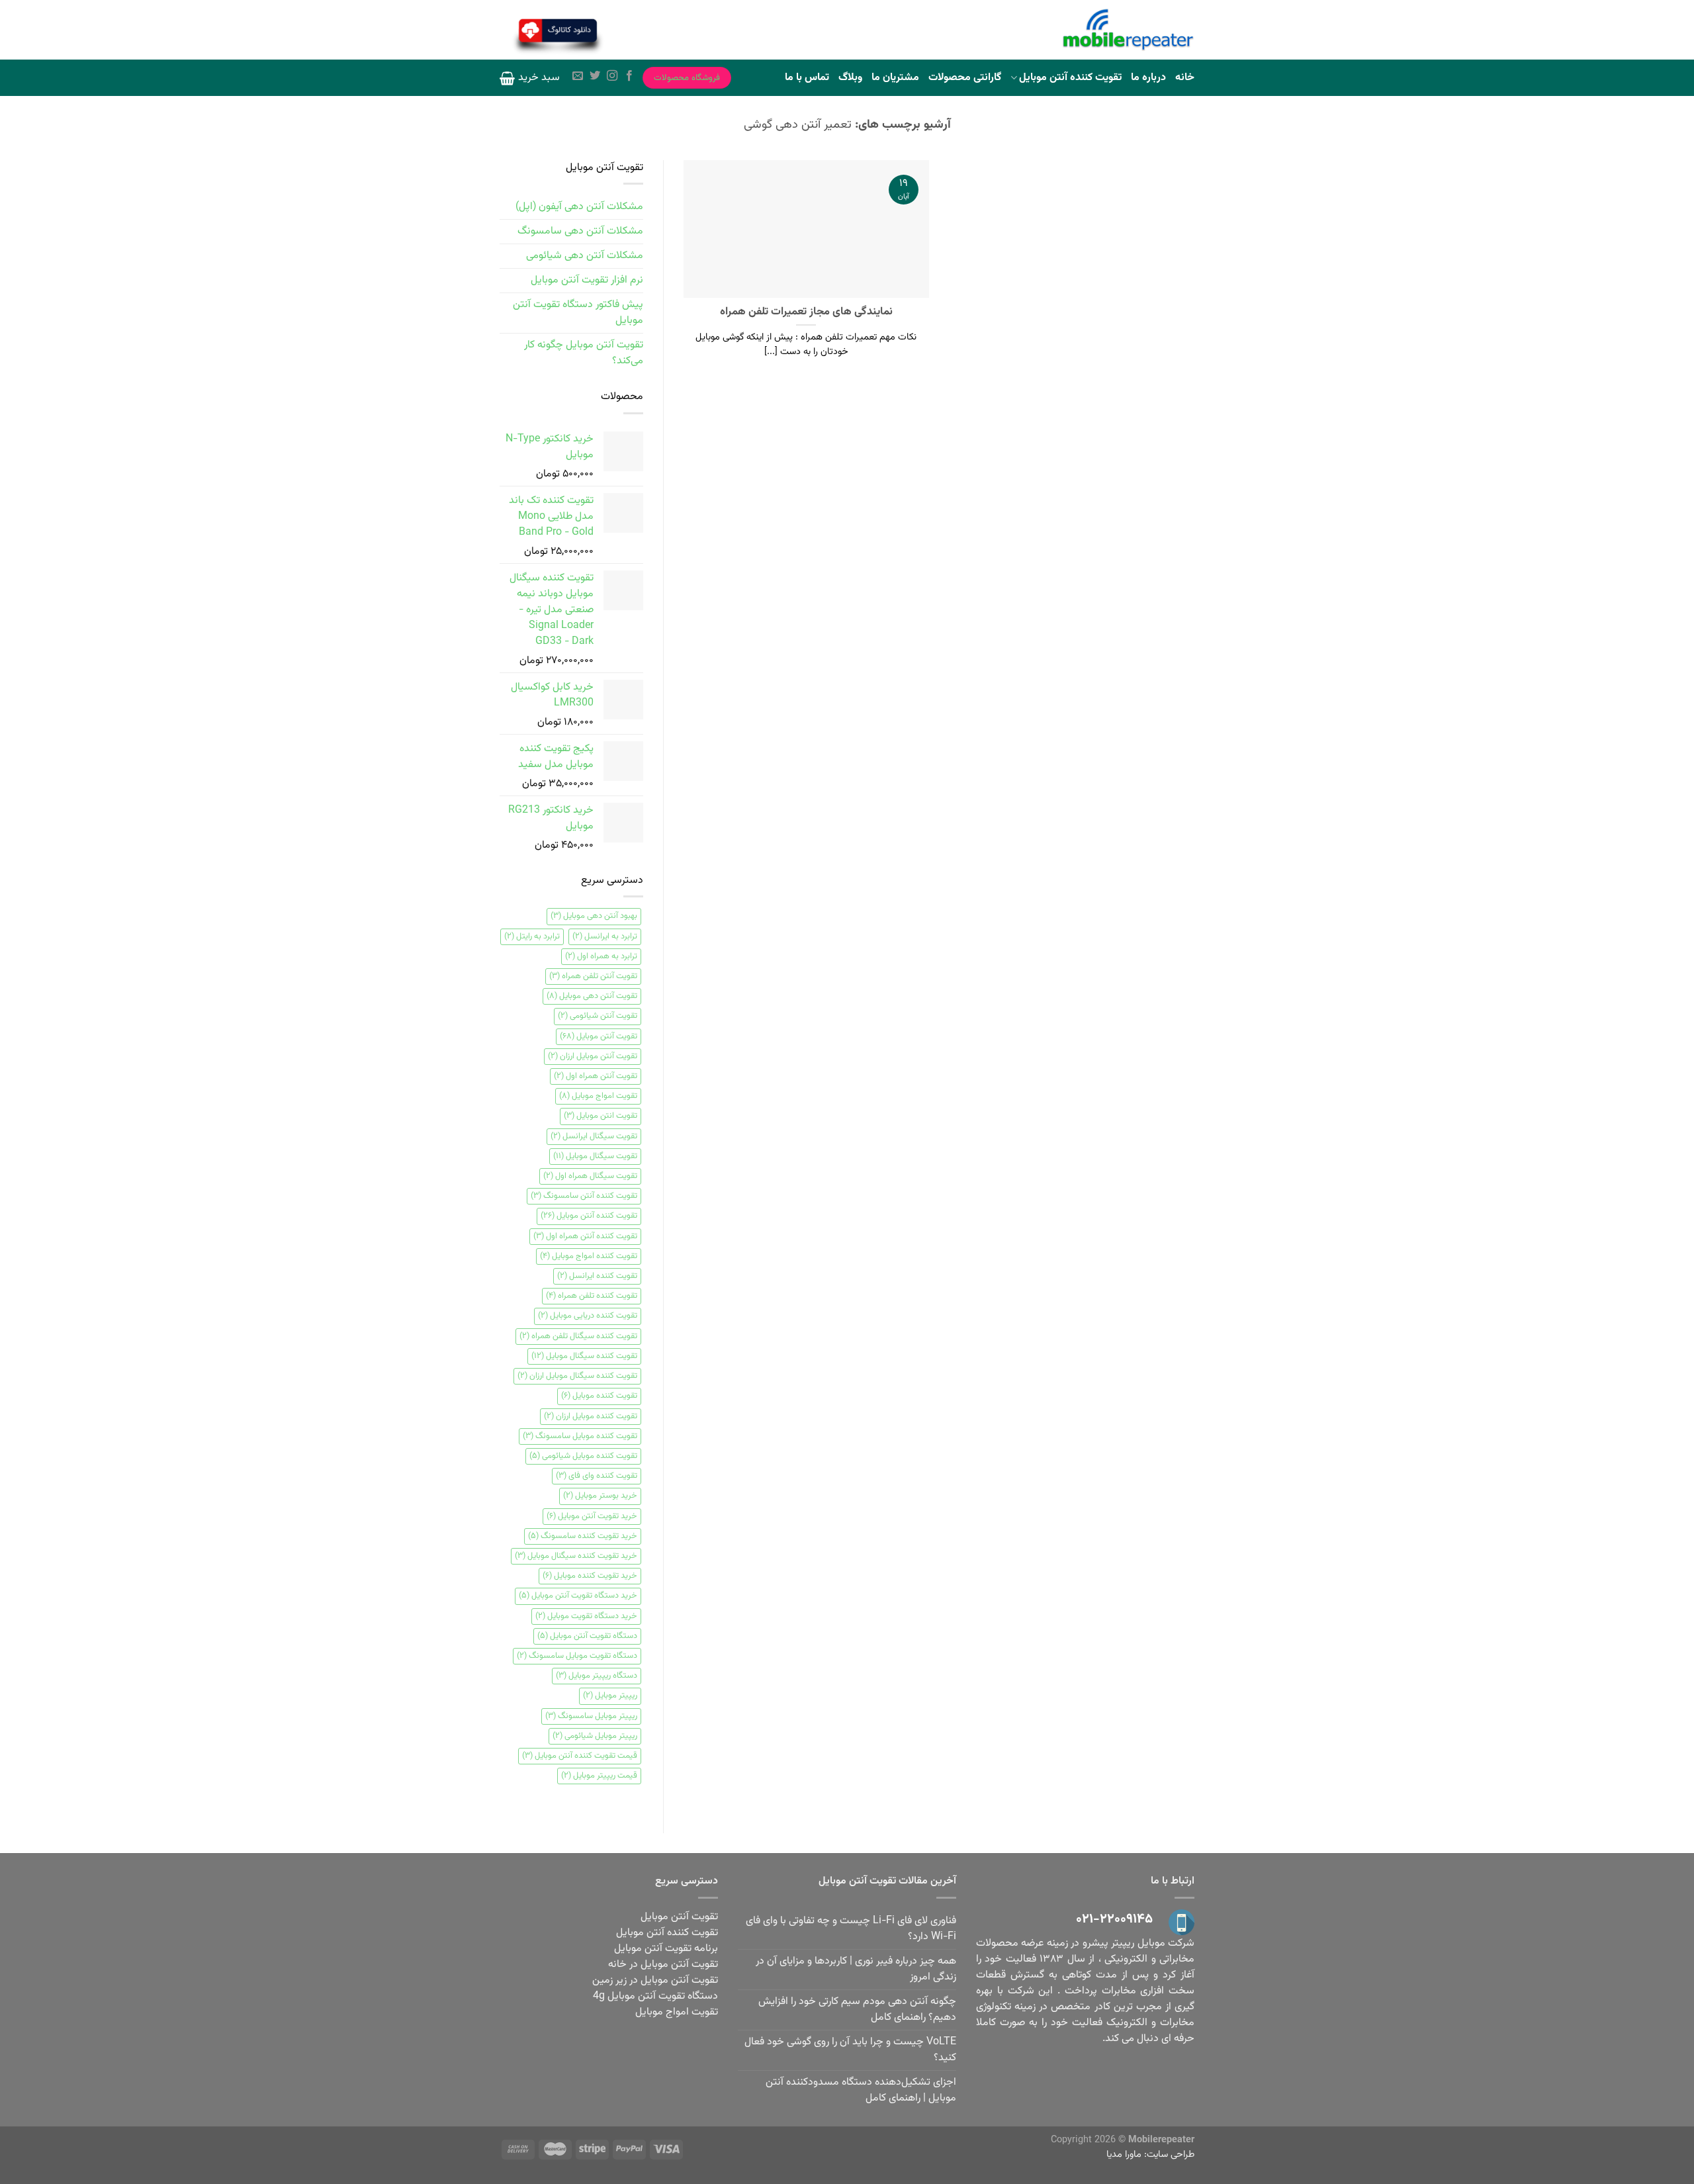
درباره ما (1148, 78)
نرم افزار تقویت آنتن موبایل (587, 280)
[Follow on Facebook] (629, 77)
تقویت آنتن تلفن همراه (593, 976)
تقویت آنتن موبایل (599, 1036)
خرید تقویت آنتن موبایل (592, 1516)
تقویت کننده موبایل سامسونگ (580, 1436)
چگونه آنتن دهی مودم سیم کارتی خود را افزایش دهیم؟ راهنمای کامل (857, 2010)
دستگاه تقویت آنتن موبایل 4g (655, 1996)
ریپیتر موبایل (610, 1696)
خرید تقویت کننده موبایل (590, 1576)
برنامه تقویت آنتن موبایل (666, 1949)
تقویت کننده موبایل (599, 1396)
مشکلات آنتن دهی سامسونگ (580, 231)
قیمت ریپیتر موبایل (599, 1776)
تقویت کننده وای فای (597, 1476)
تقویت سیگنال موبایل (595, 1156)
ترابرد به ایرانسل (605, 936)
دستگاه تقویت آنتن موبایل (587, 1636)
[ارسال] (639, 32)
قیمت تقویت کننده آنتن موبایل (580, 1756)
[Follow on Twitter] (595, 77)
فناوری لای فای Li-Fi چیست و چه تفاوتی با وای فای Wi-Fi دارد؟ (851, 1929)
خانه (1185, 78)
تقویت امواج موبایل (598, 1096)
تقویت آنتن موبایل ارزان (593, 1056)
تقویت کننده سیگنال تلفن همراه (578, 1336)
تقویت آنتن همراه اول (596, 1076)
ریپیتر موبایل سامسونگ (591, 1716)
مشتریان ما (895, 78)
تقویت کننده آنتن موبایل (1070, 78)
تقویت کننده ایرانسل (597, 1276)
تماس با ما (807, 78)
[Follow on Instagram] (612, 77)
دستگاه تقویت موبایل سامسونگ (577, 1656)
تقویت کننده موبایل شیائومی (583, 1456)
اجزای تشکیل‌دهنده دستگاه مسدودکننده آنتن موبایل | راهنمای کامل (861, 2090)
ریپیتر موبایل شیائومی (595, 1736)
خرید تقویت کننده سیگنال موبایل (576, 1556)
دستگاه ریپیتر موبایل (597, 1676)
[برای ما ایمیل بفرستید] (578, 77)
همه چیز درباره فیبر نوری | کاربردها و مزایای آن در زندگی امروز (856, 1969)
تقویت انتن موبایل (601, 1116)
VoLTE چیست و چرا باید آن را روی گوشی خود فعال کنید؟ (850, 2050)
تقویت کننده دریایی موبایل (588, 1316)
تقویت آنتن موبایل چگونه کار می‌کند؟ (584, 353)
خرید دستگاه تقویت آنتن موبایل (578, 1596)
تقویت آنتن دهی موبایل (592, 996)
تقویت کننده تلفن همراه (592, 1296)
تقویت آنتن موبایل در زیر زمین (655, 1980)
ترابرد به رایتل (532, 936)
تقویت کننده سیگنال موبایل (584, 1356)
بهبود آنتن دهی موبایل (594, 916)
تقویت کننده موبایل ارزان (591, 1416)
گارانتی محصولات (965, 78)
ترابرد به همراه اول (601, 956)
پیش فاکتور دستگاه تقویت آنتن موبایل (578, 313)
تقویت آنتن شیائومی (598, 1016)
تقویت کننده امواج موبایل (589, 1256)
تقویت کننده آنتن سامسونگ (584, 1196)
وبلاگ (850, 78)
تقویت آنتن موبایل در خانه (663, 1965)
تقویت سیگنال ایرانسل (594, 1136)
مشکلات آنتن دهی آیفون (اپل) (579, 207)
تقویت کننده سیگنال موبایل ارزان (577, 1376)
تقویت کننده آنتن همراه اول (585, 1236)
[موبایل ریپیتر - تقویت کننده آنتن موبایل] (1128, 30)
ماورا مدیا (1124, 2155)
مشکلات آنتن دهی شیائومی (585, 256)
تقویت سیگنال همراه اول (590, 1176)
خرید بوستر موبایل (600, 1496)
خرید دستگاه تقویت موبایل (586, 1616)
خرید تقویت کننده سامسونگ (583, 1536)
